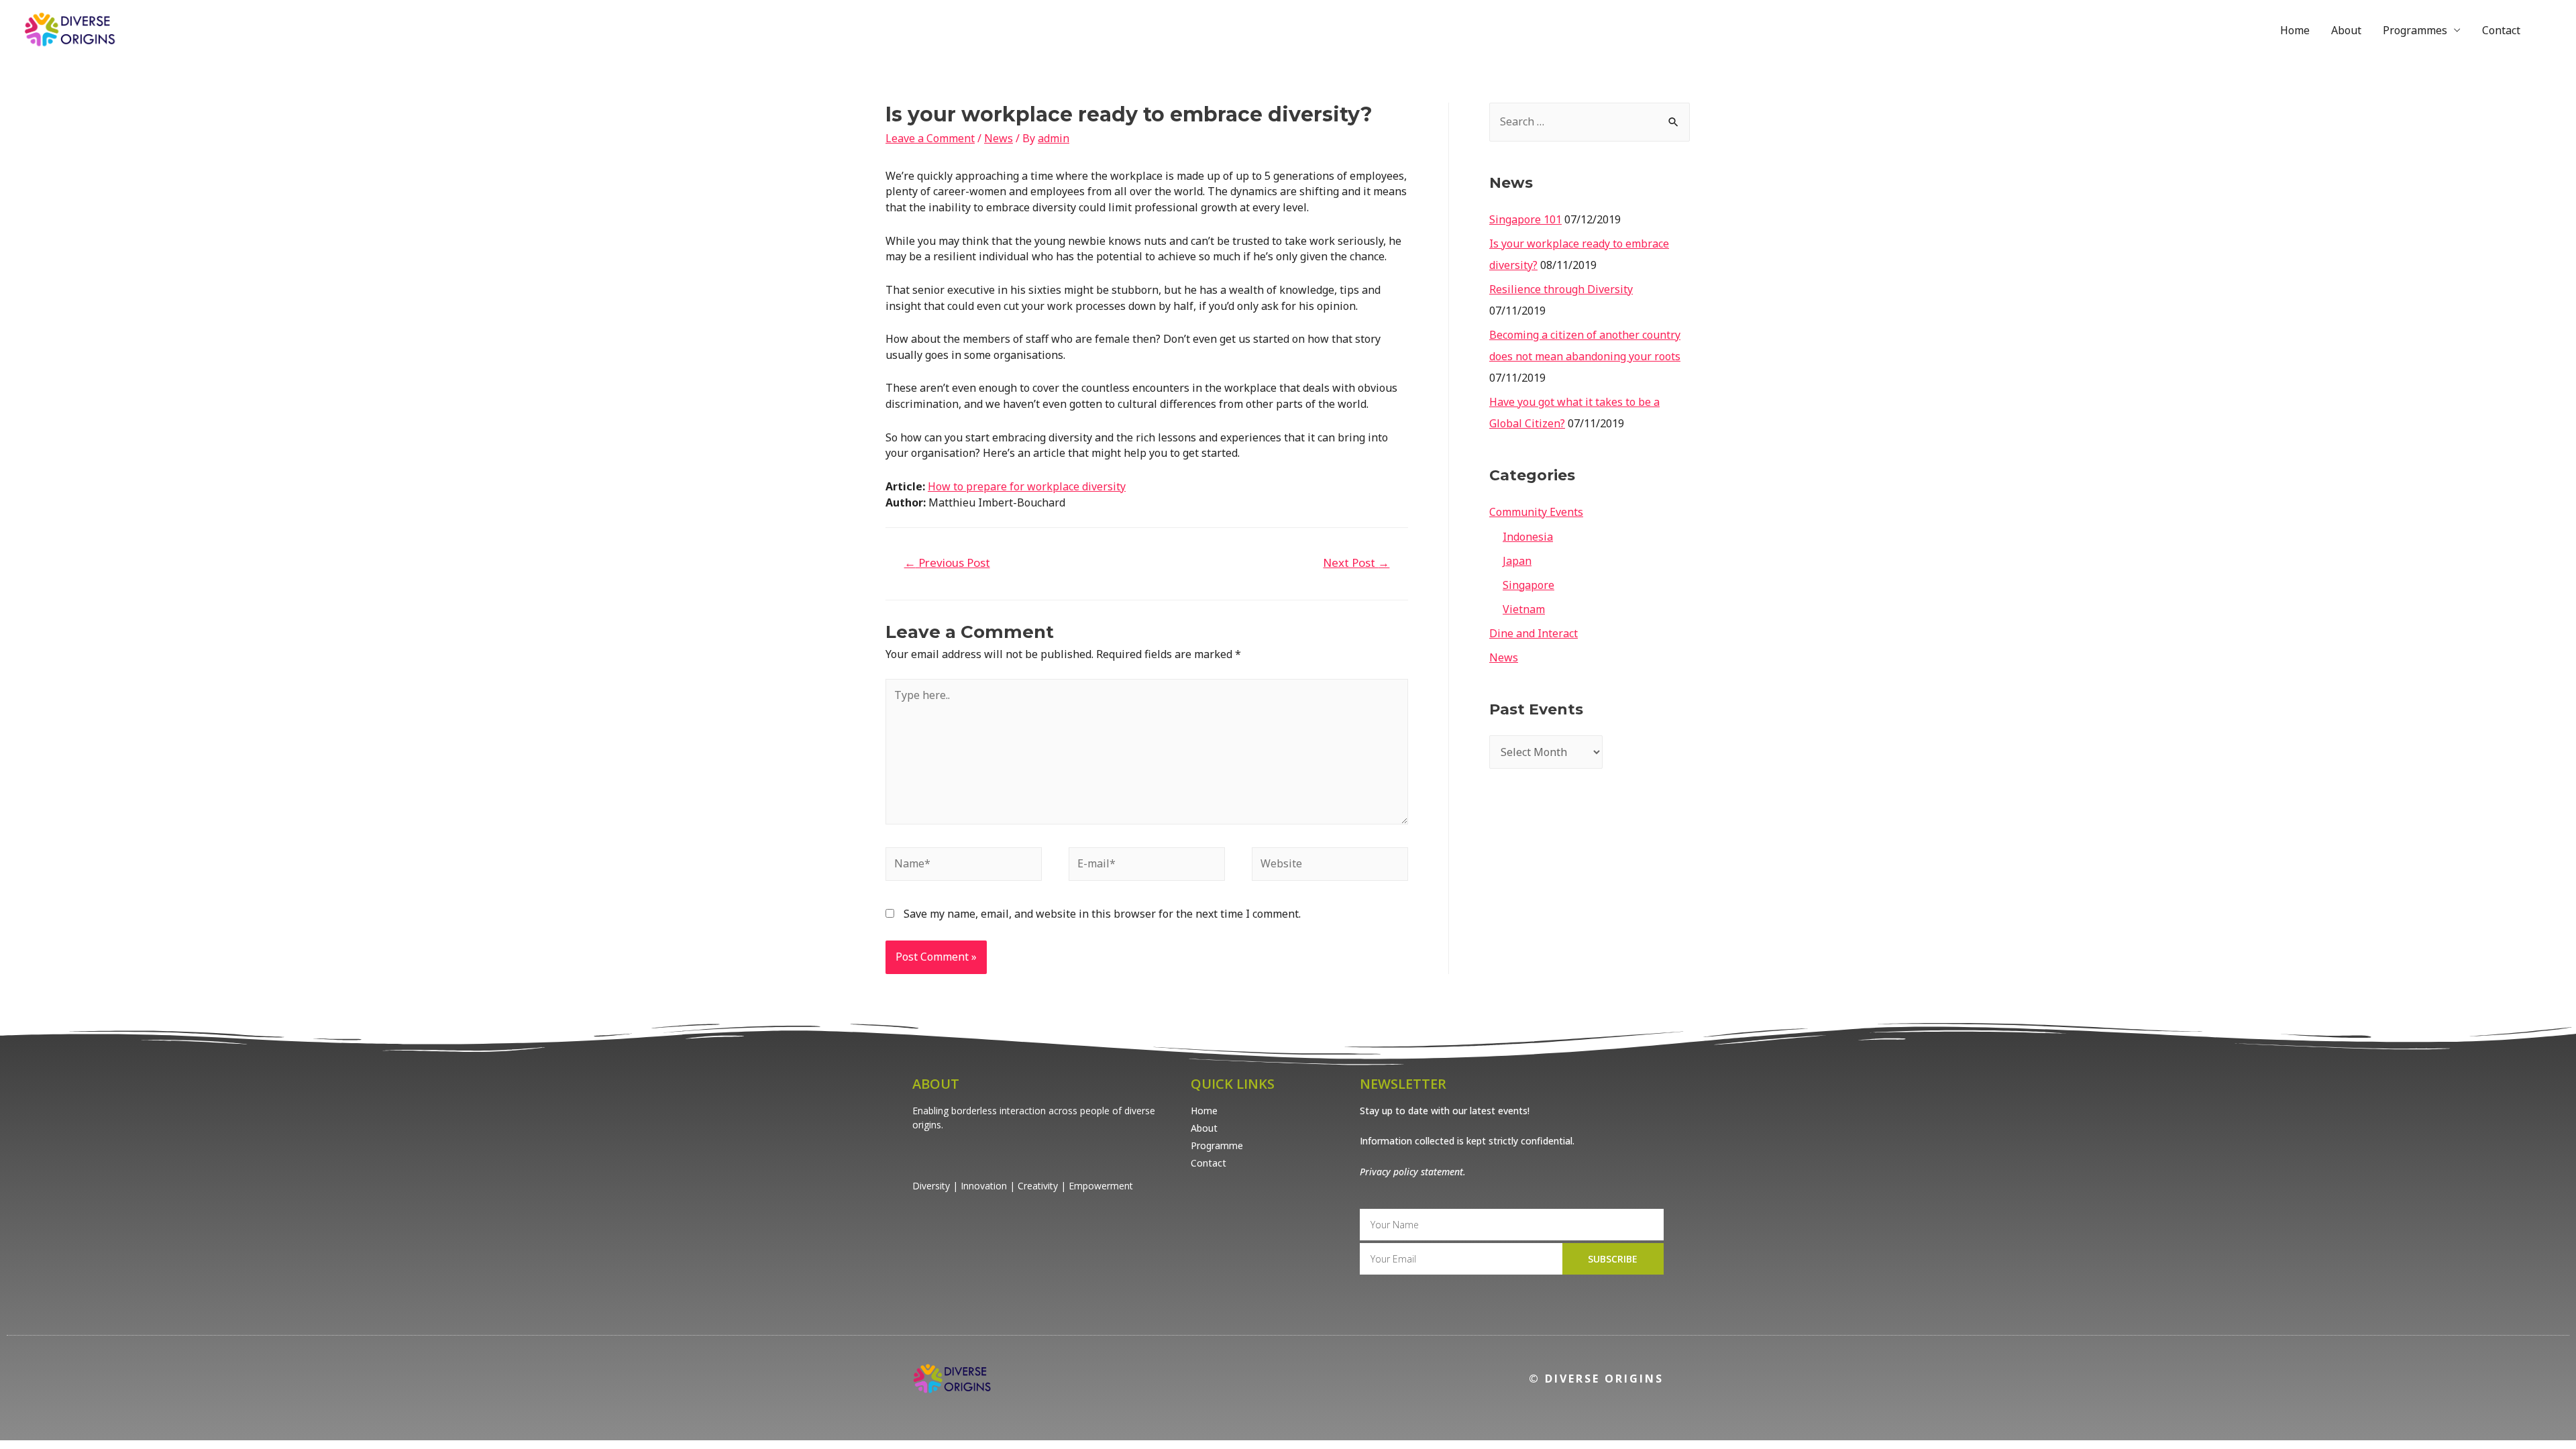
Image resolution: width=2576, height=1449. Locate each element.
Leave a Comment (930, 138)
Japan (1517, 561)
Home (2295, 30)
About (2346, 30)
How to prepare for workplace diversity (1027, 486)
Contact (2501, 30)
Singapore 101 (1525, 219)
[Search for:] (1590, 121)
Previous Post (947, 562)
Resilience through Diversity (1561, 289)
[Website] (1330, 866)
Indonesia (1528, 537)
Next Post (1356, 562)
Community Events (1536, 512)
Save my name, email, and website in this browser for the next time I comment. (1102, 914)
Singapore (1528, 585)
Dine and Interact (1534, 633)
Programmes (2415, 30)
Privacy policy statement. (1413, 1172)
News (999, 138)
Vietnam (1524, 609)
